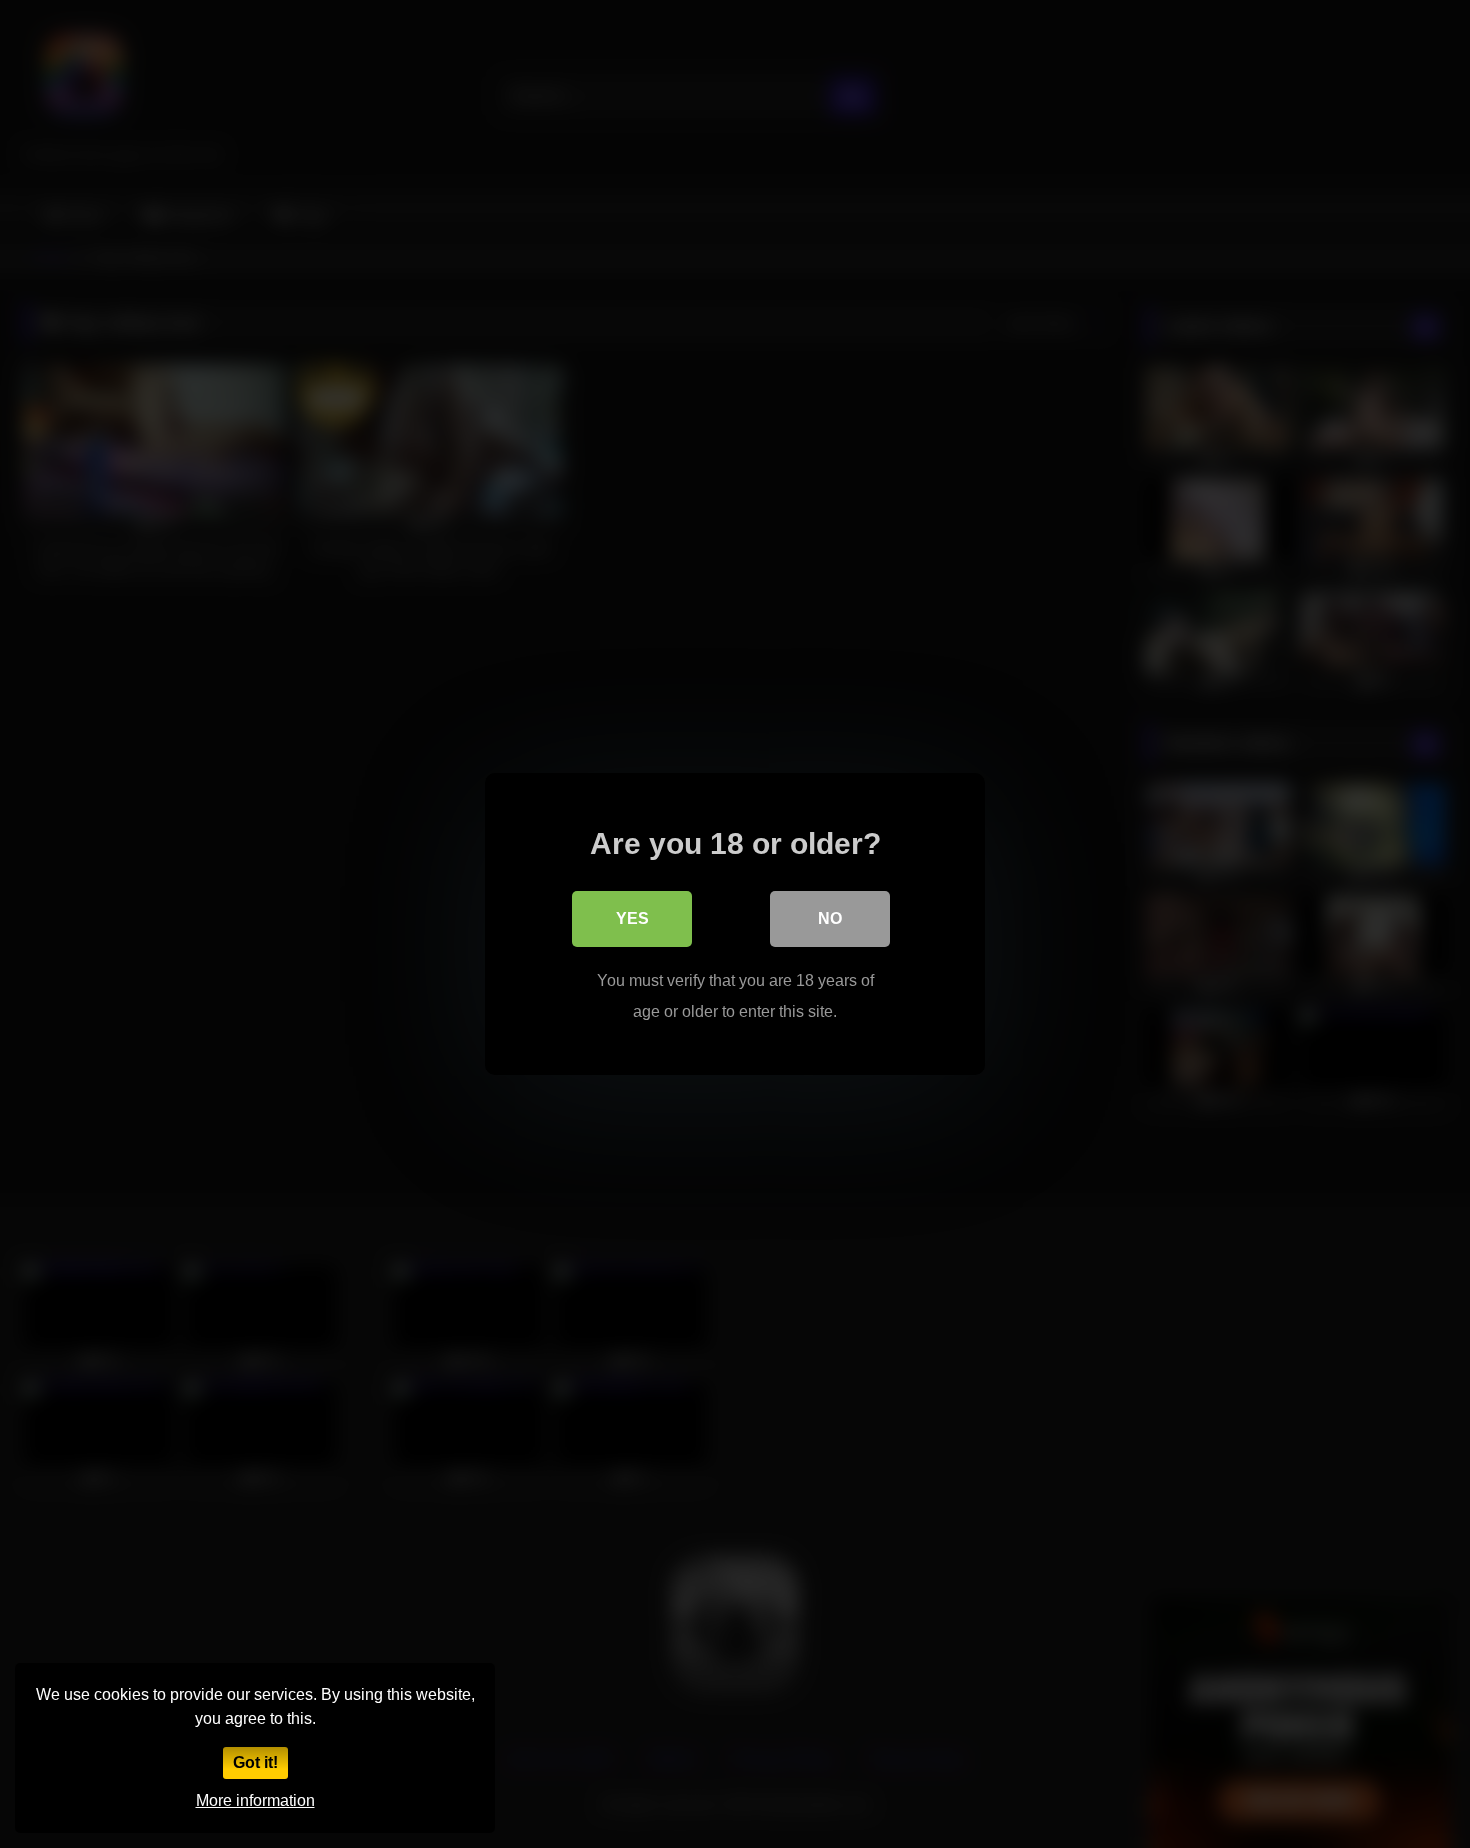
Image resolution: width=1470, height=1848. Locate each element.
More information (255, 1800)
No (830, 918)
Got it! (255, 1762)
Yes (632, 918)
